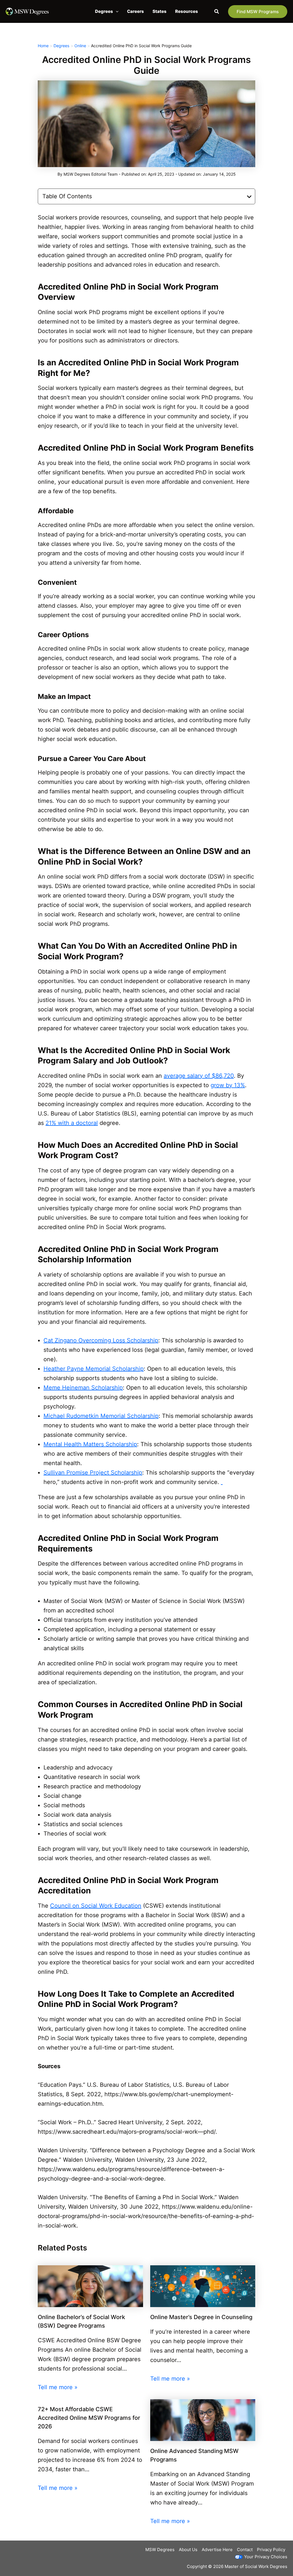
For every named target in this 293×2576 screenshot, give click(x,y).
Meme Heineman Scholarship (83, 1388)
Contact (245, 2550)
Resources (187, 11)
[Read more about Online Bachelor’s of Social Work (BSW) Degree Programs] (90, 2286)
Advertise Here (217, 2550)
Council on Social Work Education (96, 1906)
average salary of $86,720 (199, 1076)
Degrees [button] (104, 11)
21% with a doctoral (72, 1123)
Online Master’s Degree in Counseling (201, 2317)
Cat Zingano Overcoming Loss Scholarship (101, 1340)
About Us (188, 2550)
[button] (116, 11)
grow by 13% (228, 1085)
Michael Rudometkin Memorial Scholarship (101, 1416)
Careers (135, 11)
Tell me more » (58, 2387)
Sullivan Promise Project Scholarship (93, 1473)
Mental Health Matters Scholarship (90, 1444)
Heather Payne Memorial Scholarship (94, 1369)
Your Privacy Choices (266, 2557)
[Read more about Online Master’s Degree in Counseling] (203, 2286)
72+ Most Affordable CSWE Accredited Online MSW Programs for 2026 (89, 2418)
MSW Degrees (160, 2550)
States (160, 11)
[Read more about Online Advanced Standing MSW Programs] (203, 2420)
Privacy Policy (271, 2550)
